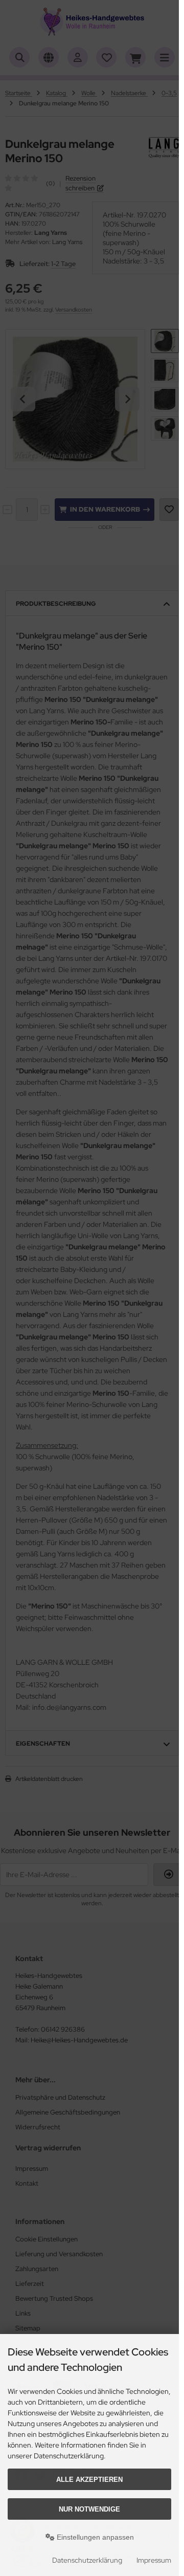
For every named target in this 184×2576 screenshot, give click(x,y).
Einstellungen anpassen (94, 2537)
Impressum (154, 2560)
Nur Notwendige (89, 2509)
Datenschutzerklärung (87, 2560)
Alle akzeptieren (89, 2480)
